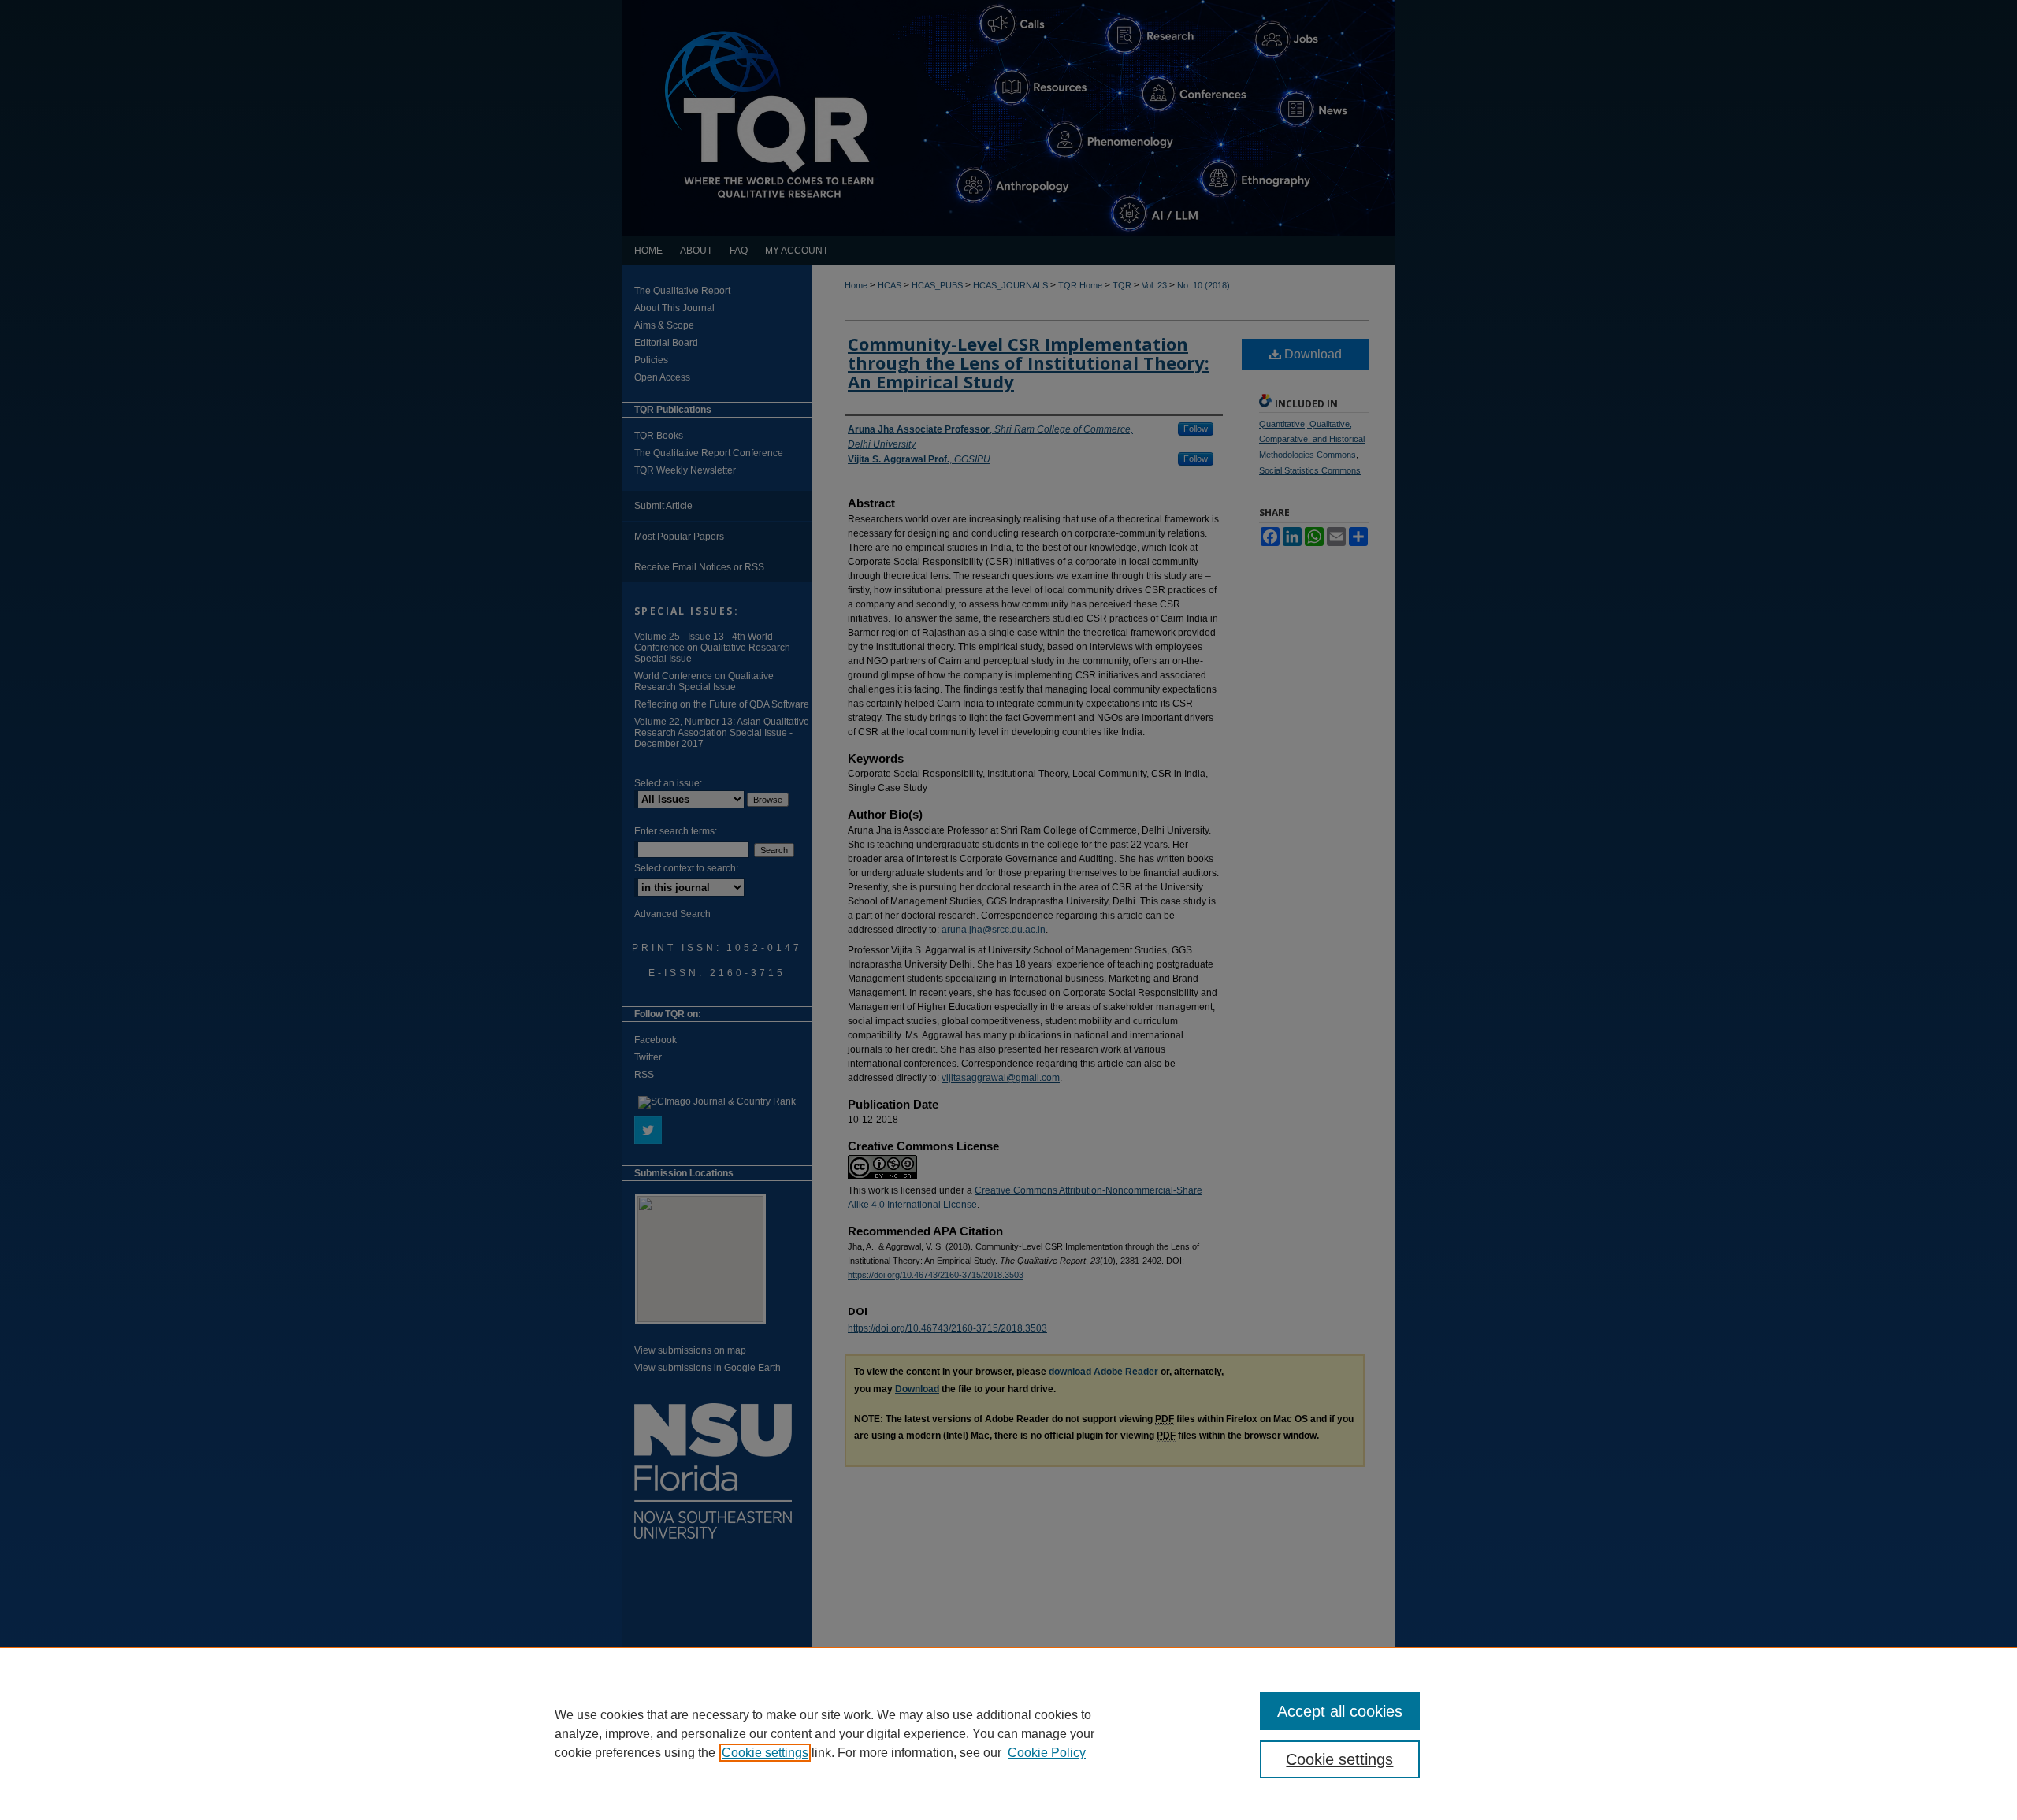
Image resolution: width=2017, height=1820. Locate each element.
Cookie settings (765, 1753)
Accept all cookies (1340, 1711)
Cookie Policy (1047, 1753)
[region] (1008, 1733)
